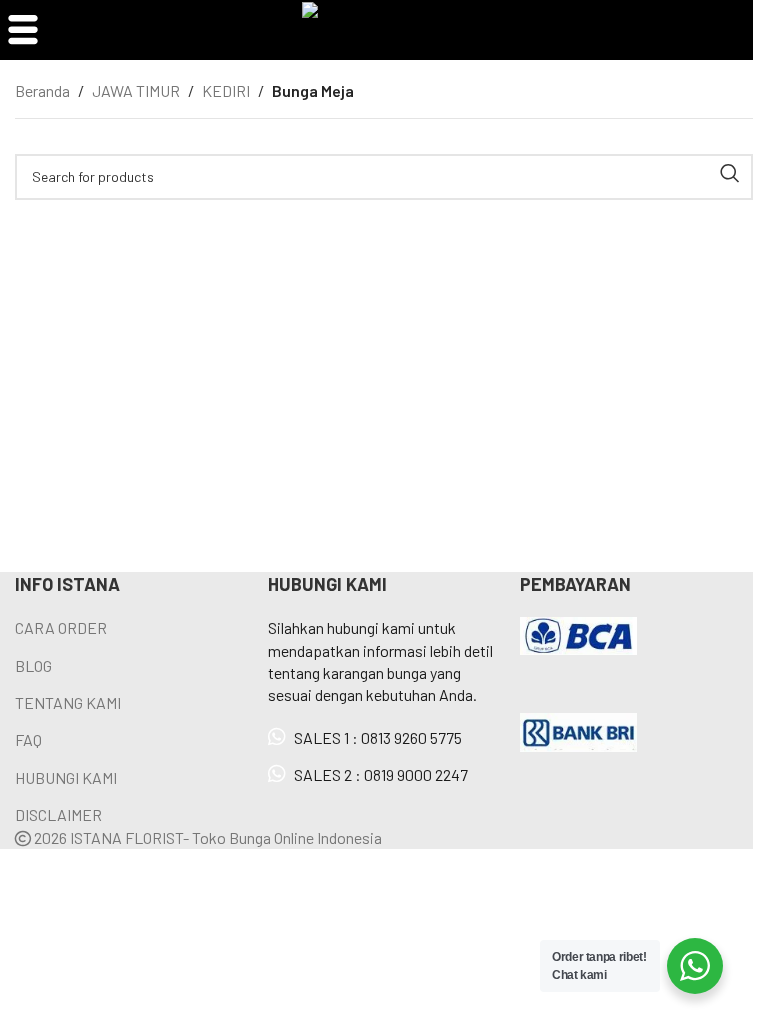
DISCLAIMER (58, 814)
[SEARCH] (730, 173)
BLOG (33, 665)
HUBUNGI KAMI (66, 777)
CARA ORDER (61, 627)
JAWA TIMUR (136, 90)
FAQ (28, 739)
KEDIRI (226, 90)
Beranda (42, 90)
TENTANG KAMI (68, 702)
